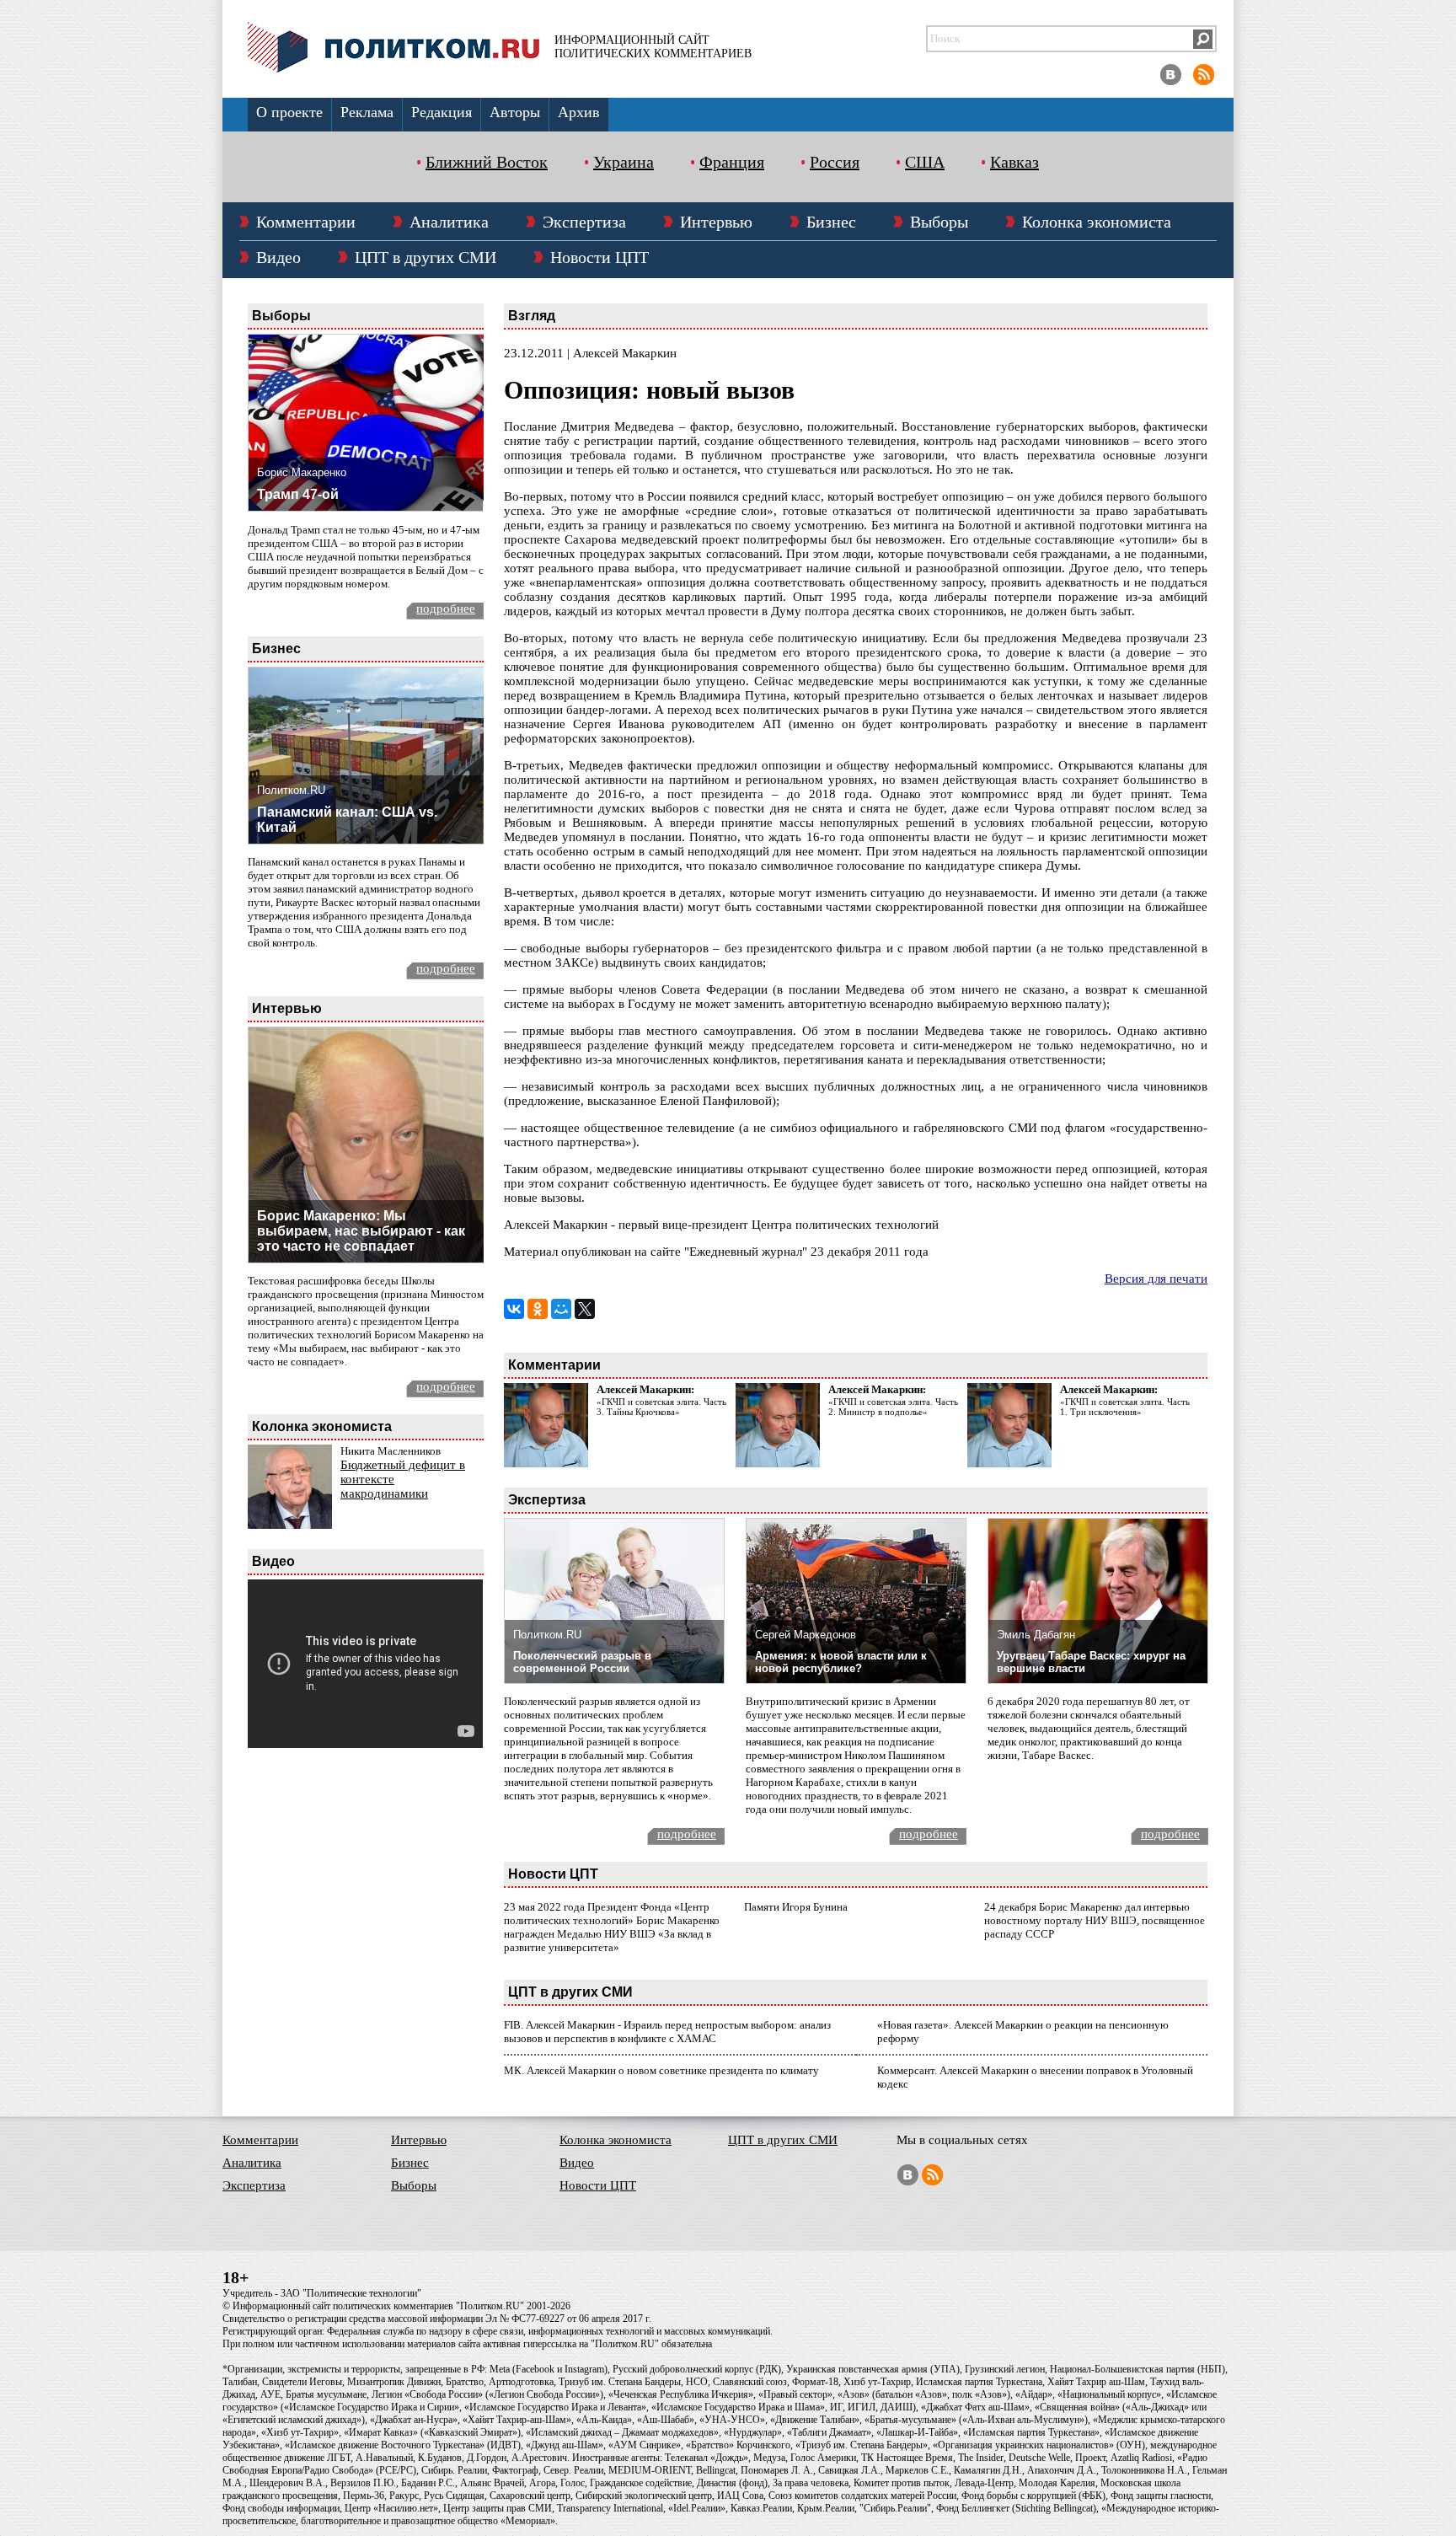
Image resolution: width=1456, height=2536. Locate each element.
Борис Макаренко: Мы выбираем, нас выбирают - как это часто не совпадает (361, 1231)
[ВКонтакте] (514, 1309)
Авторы (515, 112)
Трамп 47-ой (298, 494)
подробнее (446, 609)
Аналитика (449, 222)
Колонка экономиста (1097, 222)
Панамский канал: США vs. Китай (347, 820)
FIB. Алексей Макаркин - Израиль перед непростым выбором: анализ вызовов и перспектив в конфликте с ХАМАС (667, 2032)
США (925, 162)
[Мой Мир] (561, 1309)
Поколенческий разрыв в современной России (582, 1662)
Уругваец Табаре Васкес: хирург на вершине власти (1091, 1662)
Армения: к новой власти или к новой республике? (841, 1662)
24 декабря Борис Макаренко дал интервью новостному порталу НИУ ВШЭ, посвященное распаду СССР (1095, 1920)
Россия (835, 162)
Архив (579, 112)
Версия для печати (1156, 1279)
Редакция (442, 112)
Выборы (939, 222)
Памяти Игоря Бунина (796, 1907)
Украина (624, 162)
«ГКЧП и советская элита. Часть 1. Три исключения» (1125, 1407)
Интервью (716, 222)
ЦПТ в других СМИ (426, 257)
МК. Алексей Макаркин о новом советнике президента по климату (661, 2070)
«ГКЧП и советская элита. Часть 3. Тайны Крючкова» (661, 1407)
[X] (585, 1309)
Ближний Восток (487, 162)
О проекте (289, 112)
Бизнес (831, 222)
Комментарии (306, 222)
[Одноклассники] (538, 1309)
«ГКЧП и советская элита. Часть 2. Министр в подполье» (893, 1407)
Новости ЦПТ (600, 257)
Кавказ (1014, 162)
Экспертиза (584, 222)
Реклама (367, 112)
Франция (732, 162)
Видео (278, 257)
